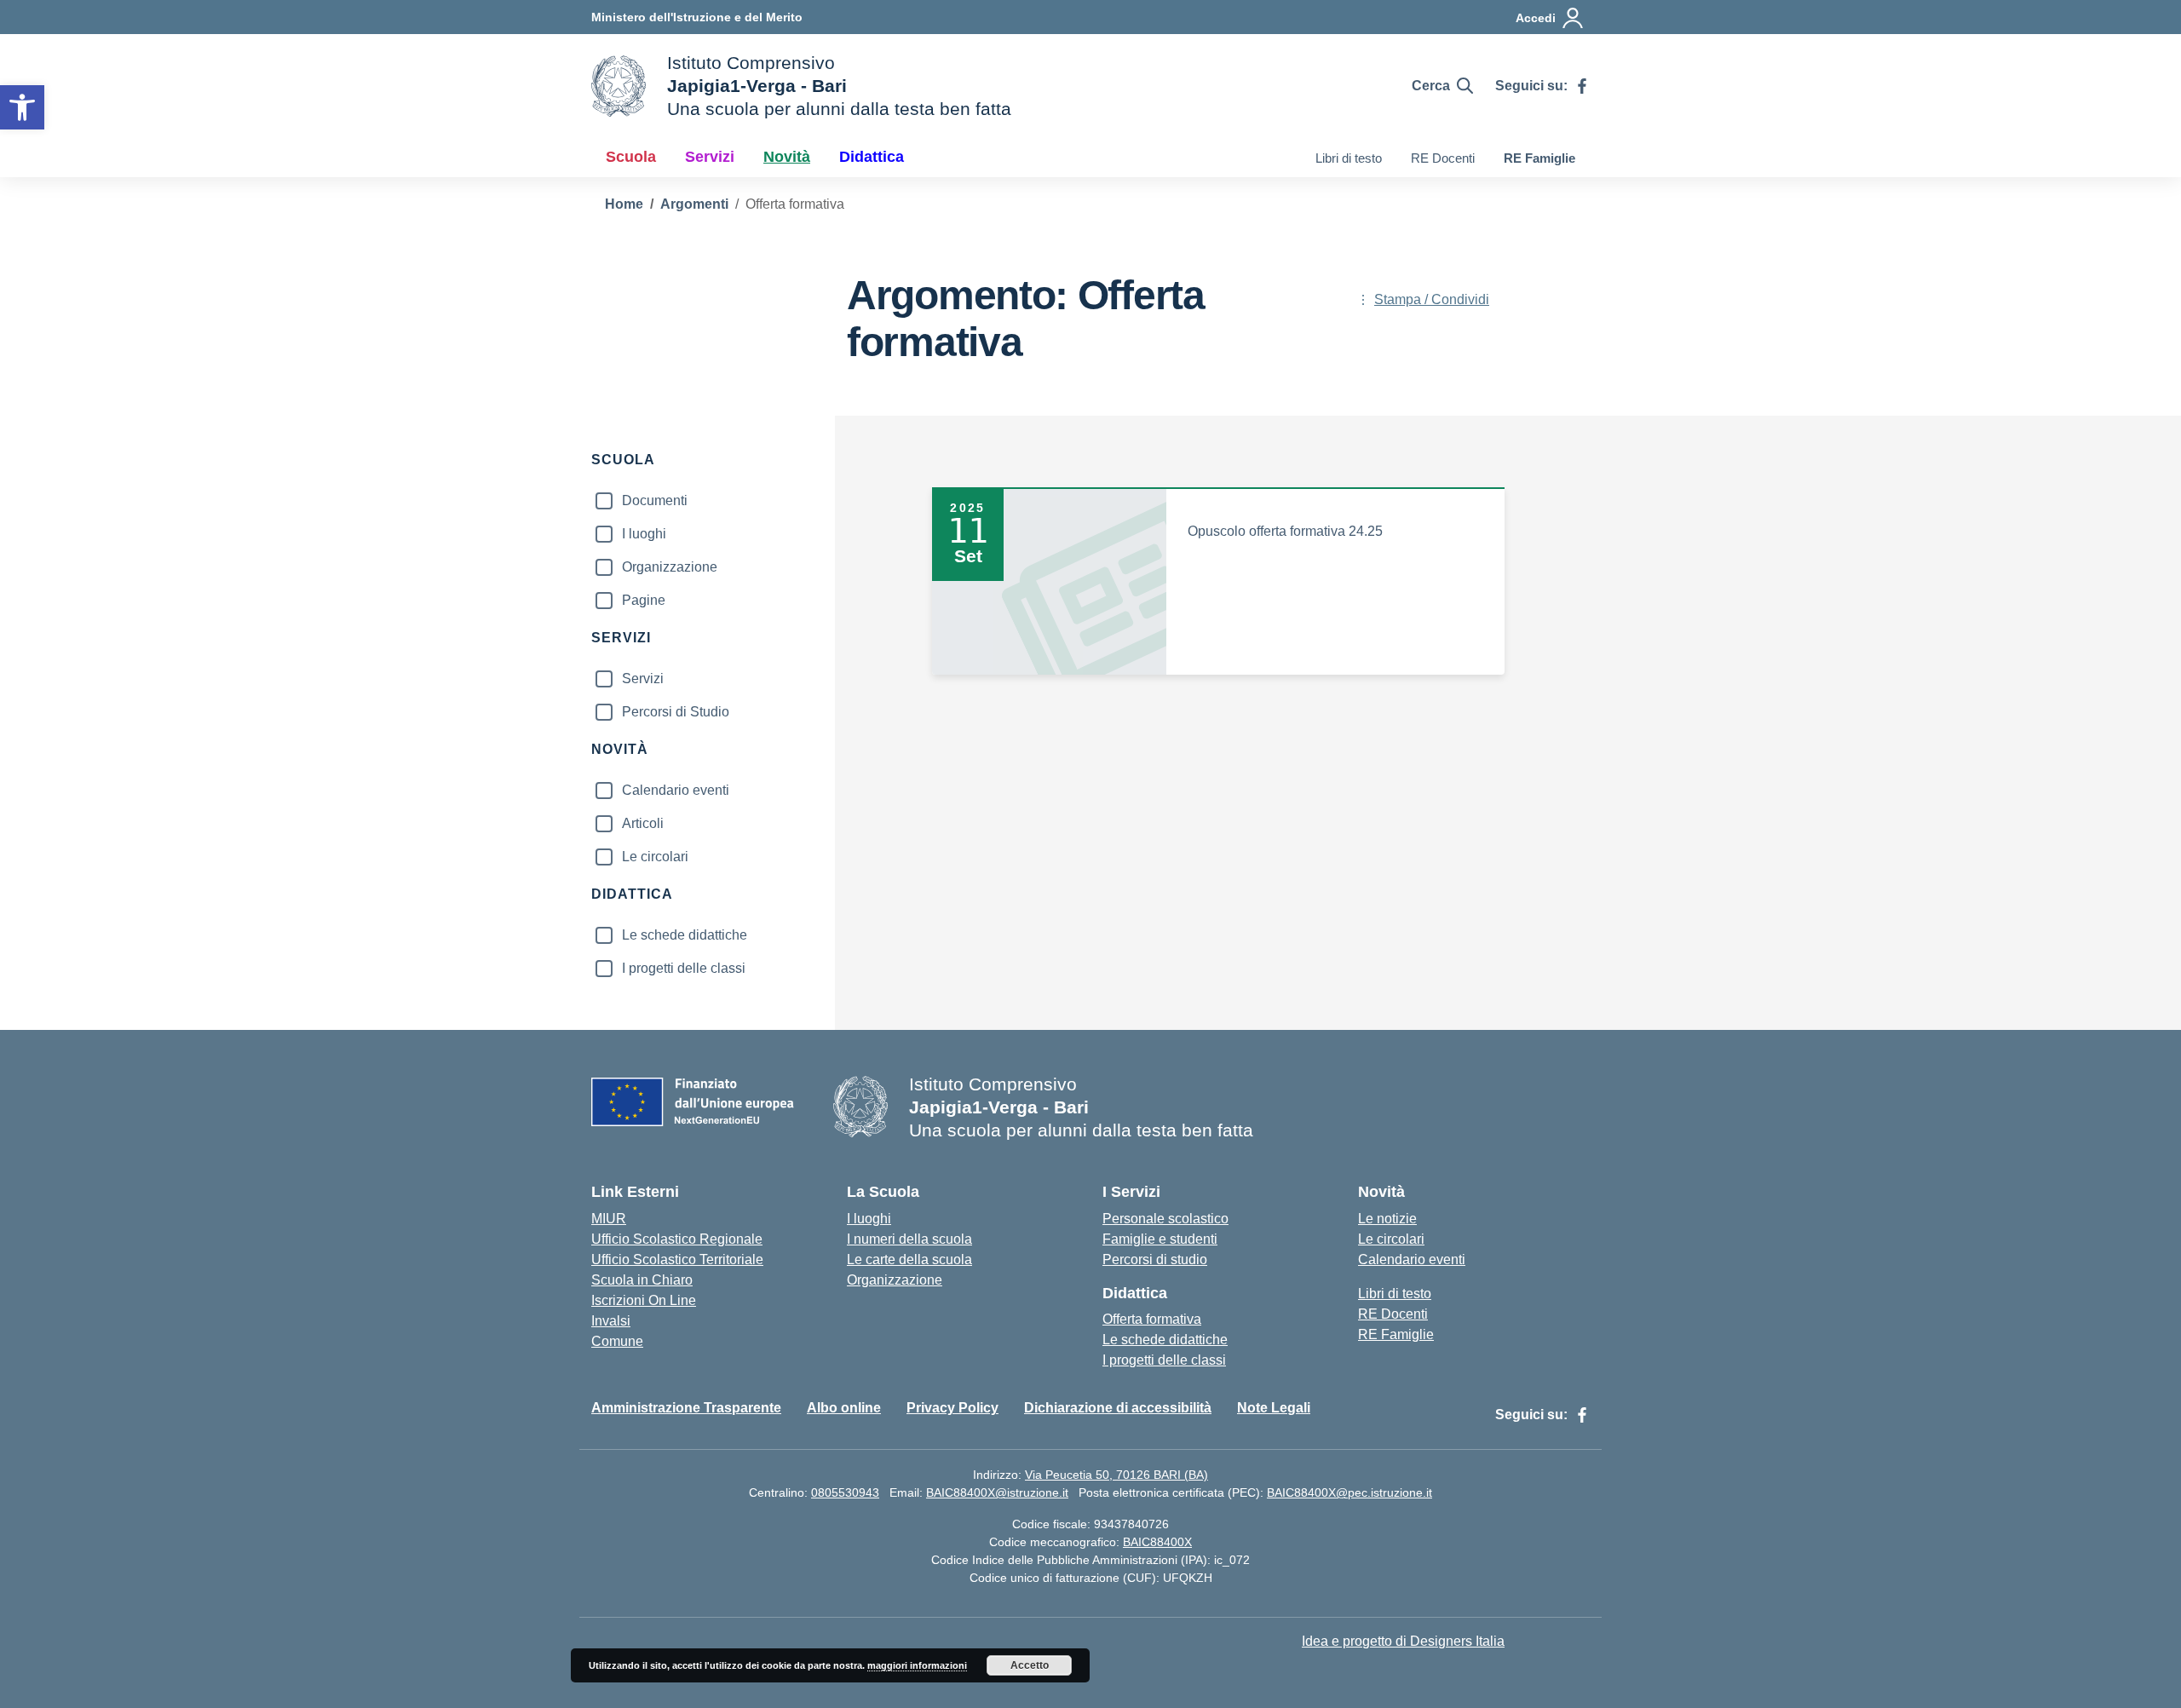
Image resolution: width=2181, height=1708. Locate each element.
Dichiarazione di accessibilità (1118, 1408)
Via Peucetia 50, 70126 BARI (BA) (1116, 1475)
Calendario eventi (676, 790)
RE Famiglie (1539, 158)
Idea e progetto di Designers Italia (1403, 1641)
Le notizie (1387, 1219)
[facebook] (1582, 86)
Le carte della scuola (909, 1259)
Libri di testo (1349, 158)
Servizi (643, 679)
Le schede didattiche (685, 935)
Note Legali (1274, 1408)
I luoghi (644, 534)
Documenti (655, 500)
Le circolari (655, 857)
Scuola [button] (631, 157)
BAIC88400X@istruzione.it (997, 1492)
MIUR (609, 1219)
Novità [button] (787, 157)
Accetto (1030, 1665)
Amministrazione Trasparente (686, 1408)
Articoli (643, 823)
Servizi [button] (710, 157)
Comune (617, 1341)
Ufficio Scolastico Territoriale (677, 1259)
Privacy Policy (952, 1408)
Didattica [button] (872, 157)
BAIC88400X (1157, 1542)
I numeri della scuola (909, 1239)
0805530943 (845, 1492)
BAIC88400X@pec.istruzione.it (1349, 1492)
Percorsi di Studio (676, 712)
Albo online (844, 1408)
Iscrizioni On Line (644, 1300)
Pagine (644, 600)
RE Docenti (1443, 158)
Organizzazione (670, 567)
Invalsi (611, 1321)
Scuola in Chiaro (642, 1280)
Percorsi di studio (1155, 1259)
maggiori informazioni (917, 1665)
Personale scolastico (1165, 1219)
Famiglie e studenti (1160, 1239)
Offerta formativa (1152, 1319)
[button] (22, 107)
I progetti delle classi (684, 968)
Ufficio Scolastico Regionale (677, 1239)
